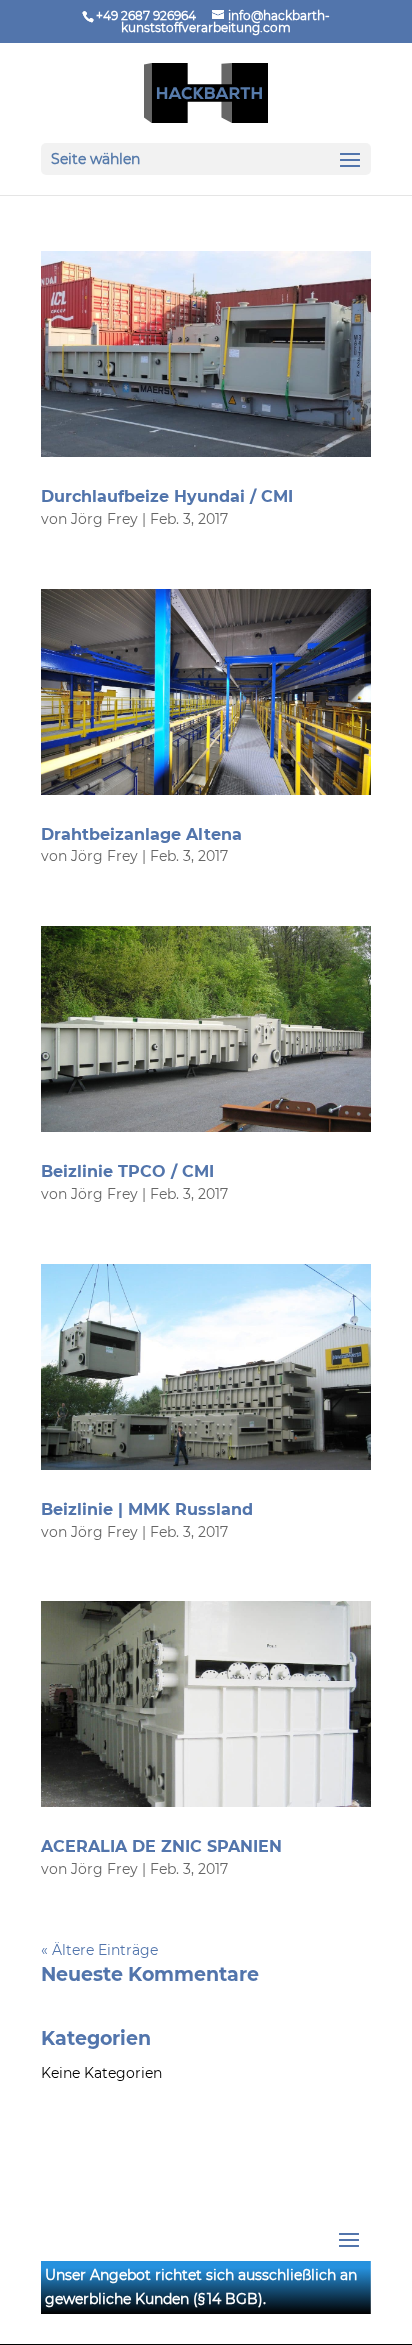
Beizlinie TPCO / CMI (127, 1171)
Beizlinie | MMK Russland (147, 1509)
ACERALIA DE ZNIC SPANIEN (161, 1846)
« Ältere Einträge (99, 1950)
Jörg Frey (104, 519)
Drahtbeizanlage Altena (141, 834)
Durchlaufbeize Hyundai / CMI (167, 496)
